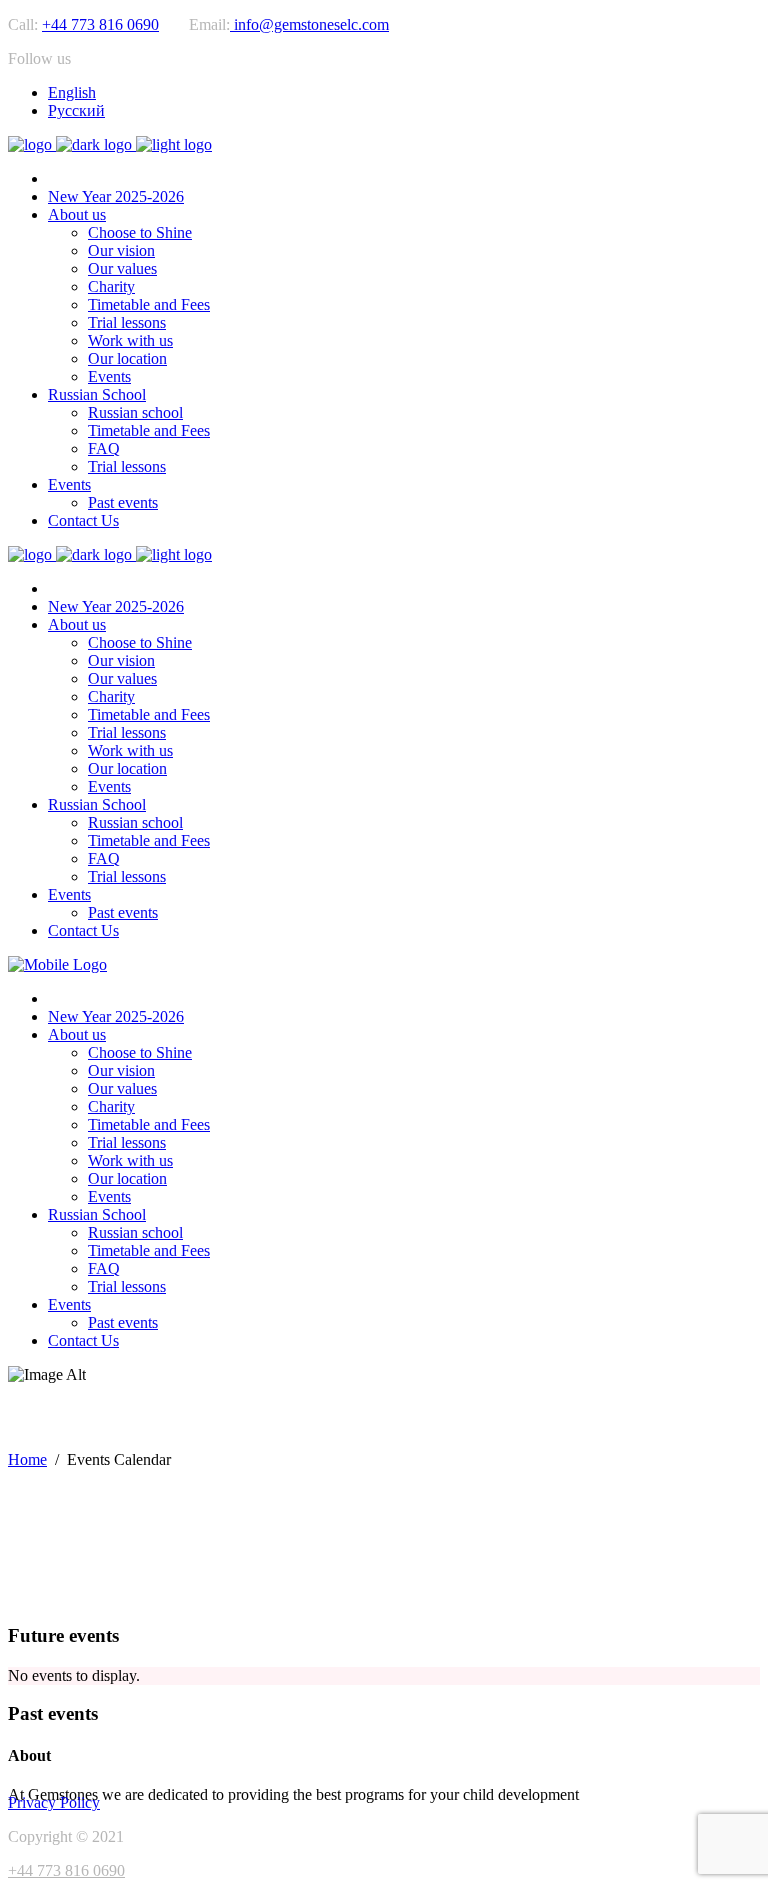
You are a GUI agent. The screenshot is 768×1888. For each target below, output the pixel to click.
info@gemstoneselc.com (309, 24)
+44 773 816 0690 (100, 24)
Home (27, 1459)
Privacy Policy (54, 1802)
